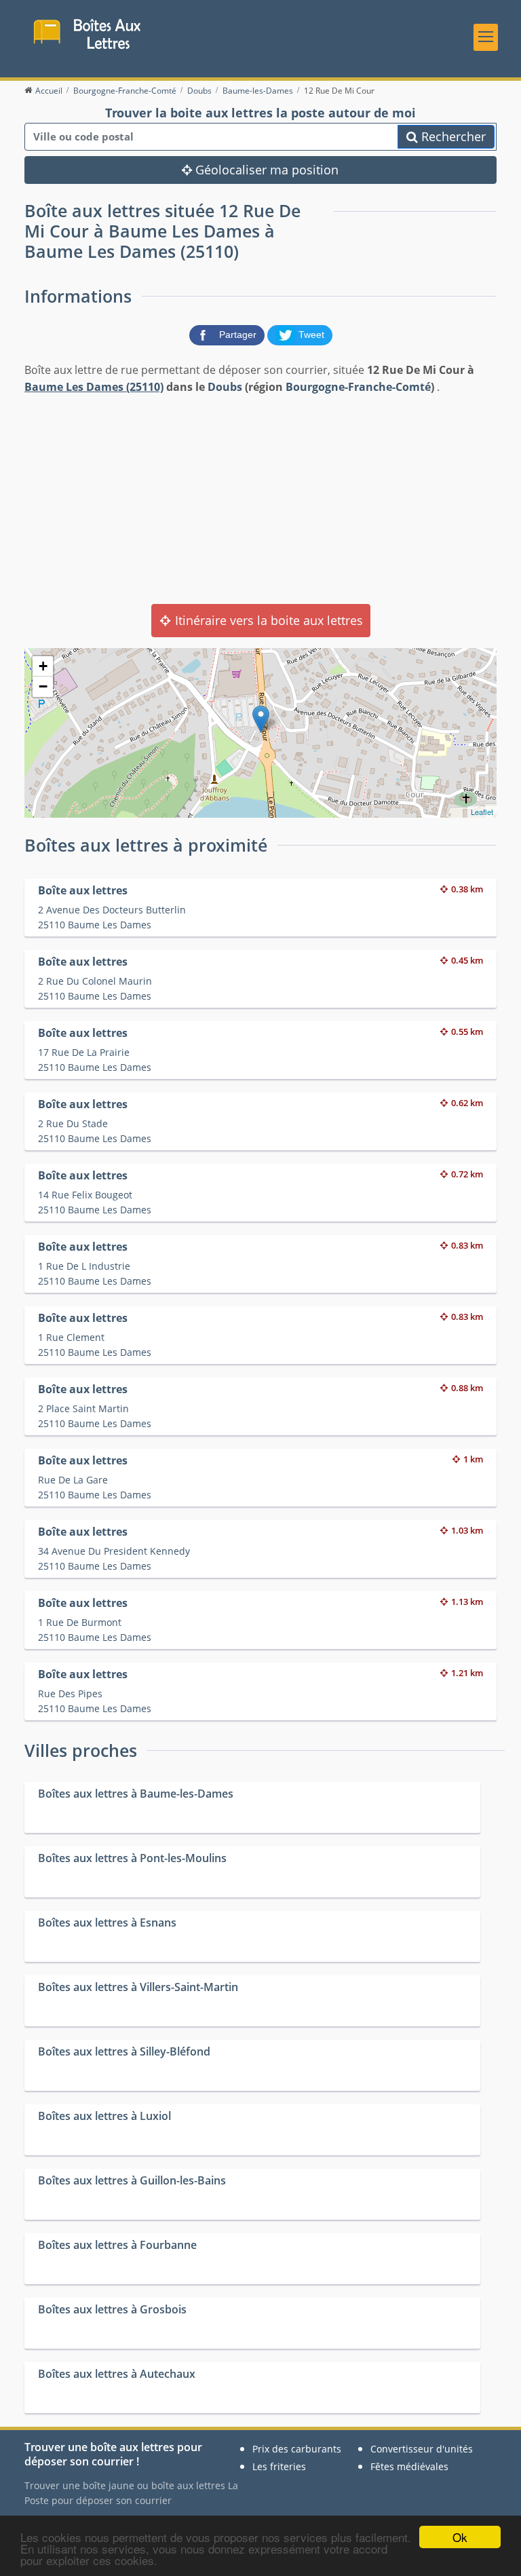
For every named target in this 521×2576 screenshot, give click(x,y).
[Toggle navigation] (486, 37)
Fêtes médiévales (409, 2466)
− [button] (43, 686)
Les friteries (279, 2466)
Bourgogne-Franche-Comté (358, 387)
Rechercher (452, 136)
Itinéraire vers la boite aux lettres (267, 620)
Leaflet (482, 812)
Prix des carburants (297, 2449)
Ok (460, 2537)
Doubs (225, 387)
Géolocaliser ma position (265, 170)
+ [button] (43, 666)
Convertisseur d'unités (422, 2449)
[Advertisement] (260, 498)
